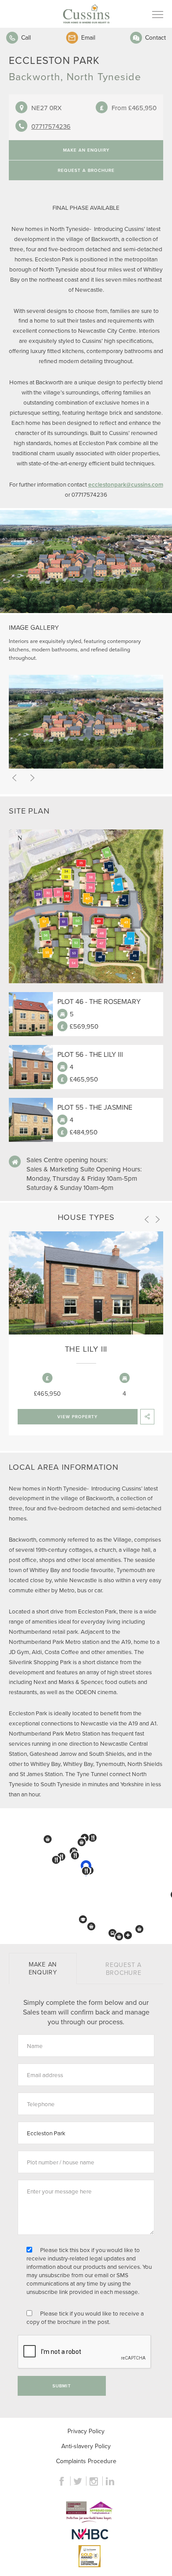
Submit (62, 2386)
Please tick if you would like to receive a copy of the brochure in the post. (85, 2317)
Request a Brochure (86, 170)
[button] (48, 1839)
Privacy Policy (86, 2431)
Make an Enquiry (86, 150)
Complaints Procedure (86, 2461)
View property (77, 1417)
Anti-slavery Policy (86, 2446)
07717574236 (51, 126)
